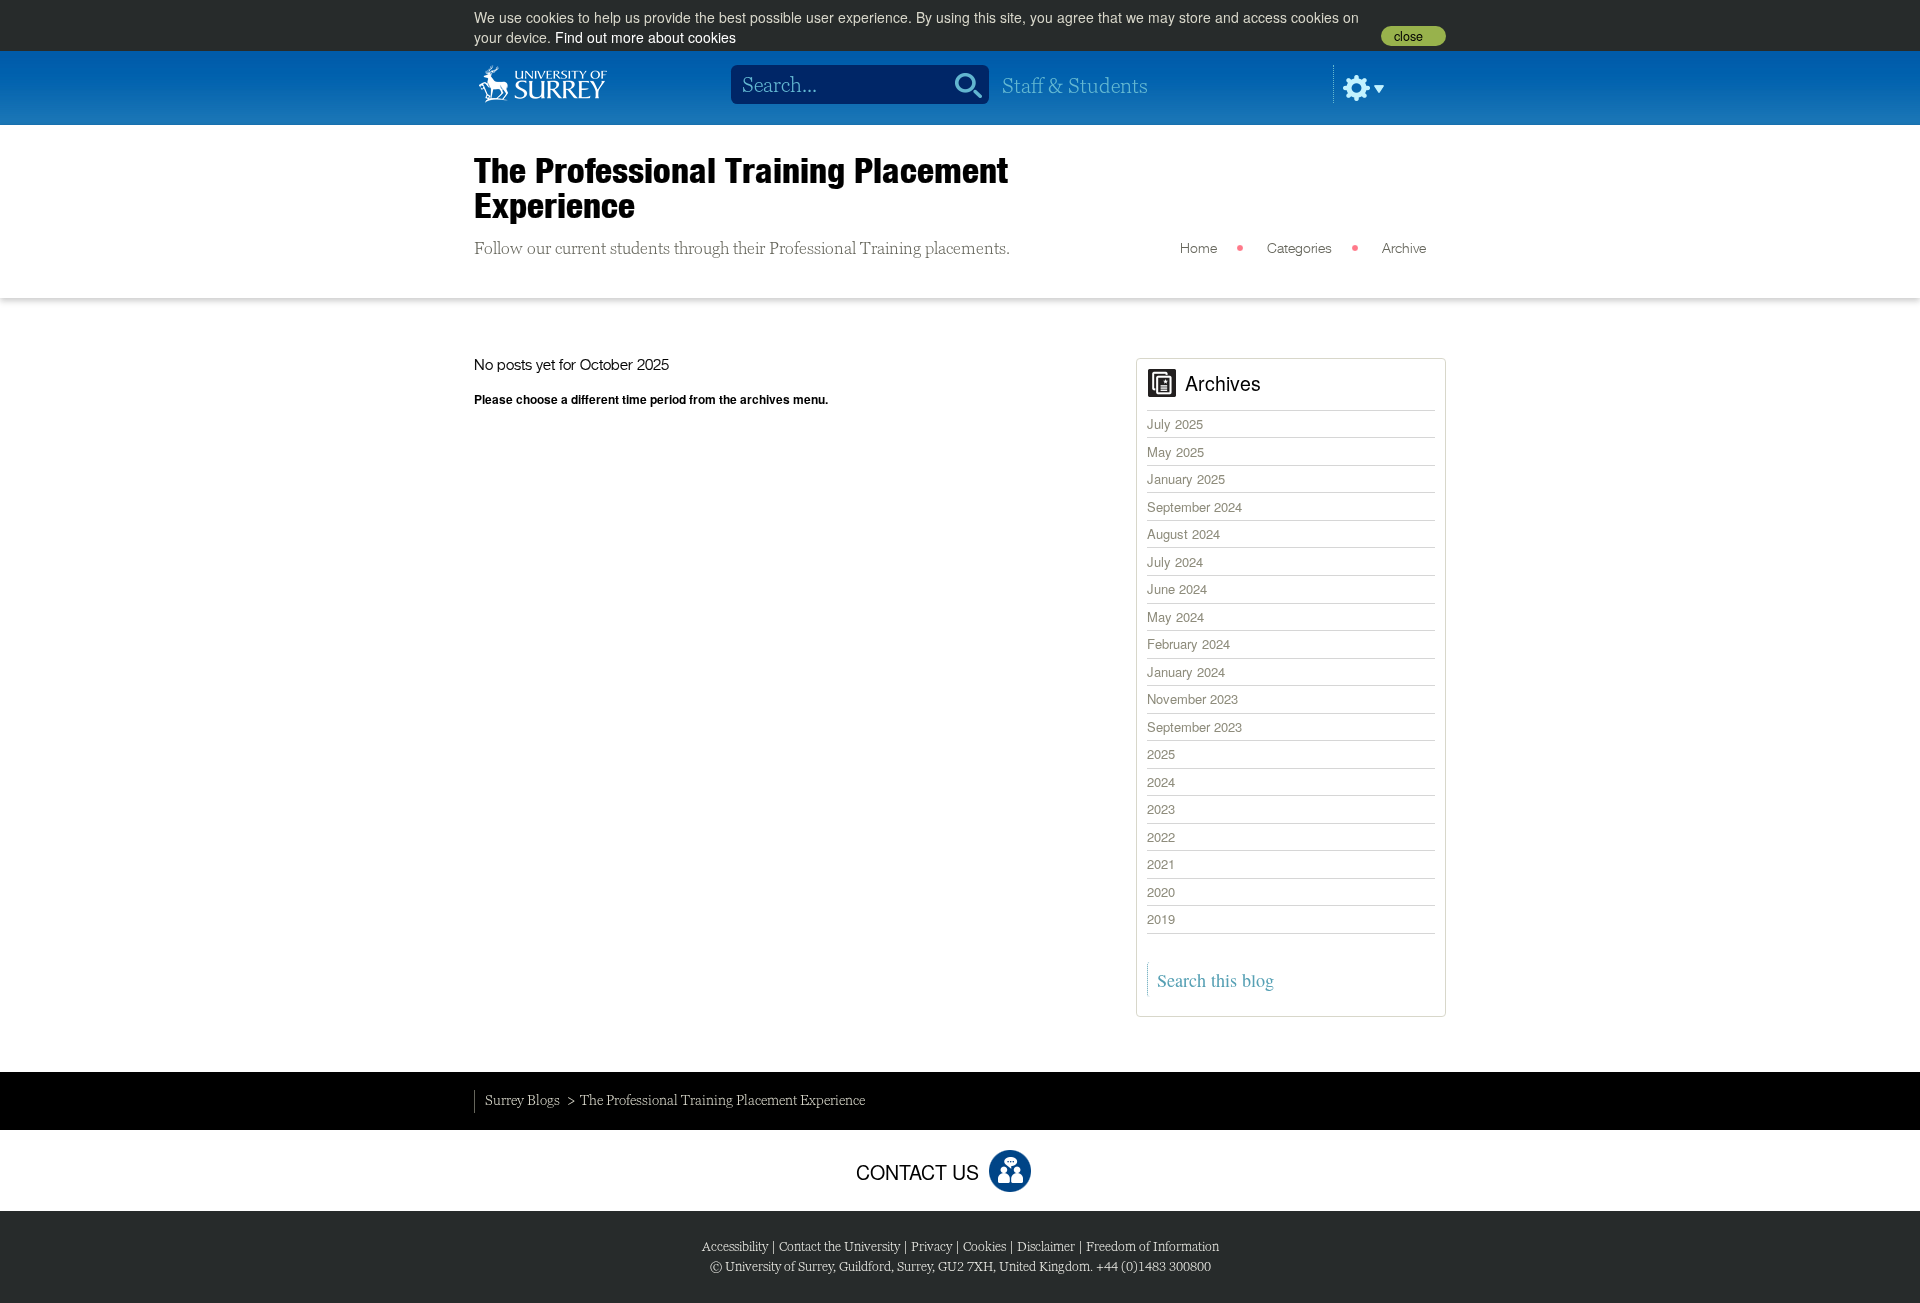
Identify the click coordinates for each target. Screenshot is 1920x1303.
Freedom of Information (1152, 1246)
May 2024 (1175, 616)
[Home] (543, 82)
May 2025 (1175, 451)
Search (961, 85)
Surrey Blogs (522, 1100)
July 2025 (1175, 423)
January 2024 (1186, 671)
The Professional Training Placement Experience (741, 187)
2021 (1161, 863)
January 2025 (1186, 478)
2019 (1161, 918)
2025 (1161, 753)
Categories (1299, 249)
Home (1198, 249)
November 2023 (1192, 698)
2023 (1161, 808)
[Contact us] (1010, 1171)
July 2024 (1175, 561)
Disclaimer (1046, 1246)
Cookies (984, 1246)
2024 (1161, 781)
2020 (1161, 891)
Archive (1404, 249)
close (1408, 36)
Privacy (931, 1246)
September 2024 (1194, 506)
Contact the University (839, 1246)
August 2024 (1183, 533)
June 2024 (1177, 588)
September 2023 (1194, 726)
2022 (1161, 836)
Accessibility (735, 1246)
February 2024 (1188, 643)
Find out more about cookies (645, 37)
